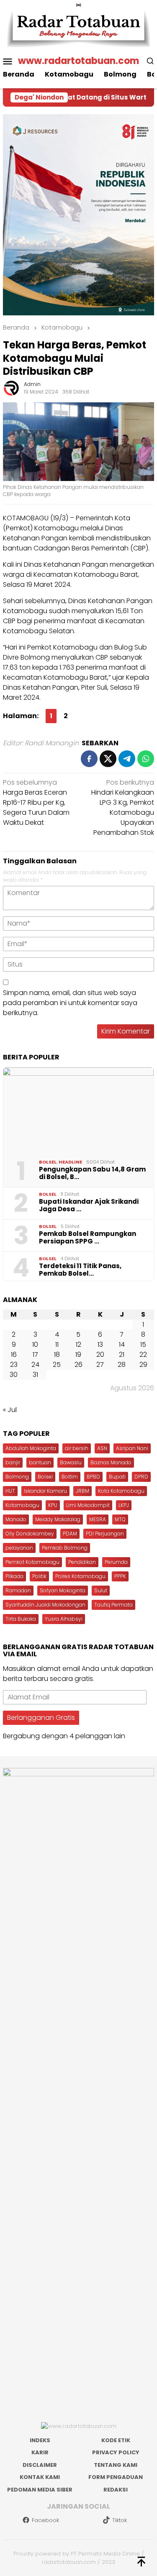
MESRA (98, 1519)
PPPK (120, 1576)
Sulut (101, 1590)
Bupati (117, 1477)
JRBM (82, 1491)
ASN (102, 1448)
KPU (53, 1505)
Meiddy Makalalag (58, 1519)
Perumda (116, 1562)
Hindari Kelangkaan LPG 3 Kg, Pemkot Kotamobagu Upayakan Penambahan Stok (123, 807)
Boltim (70, 1477)
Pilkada (14, 1576)
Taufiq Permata (113, 1605)
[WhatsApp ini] (146, 759)
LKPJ (124, 1505)
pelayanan (19, 1548)
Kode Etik (116, 2440)
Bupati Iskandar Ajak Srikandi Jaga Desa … (89, 1205)
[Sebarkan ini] (89, 759)
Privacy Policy (116, 2452)
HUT (10, 1491)
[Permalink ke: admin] (11, 388)
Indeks (40, 2440)
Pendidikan (82, 1562)
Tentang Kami (116, 2465)
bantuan (40, 1462)
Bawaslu (71, 1462)
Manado (16, 1519)
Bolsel (48, 1162)
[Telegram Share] (127, 759)
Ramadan (18, 1590)
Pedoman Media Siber (40, 2490)
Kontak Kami (40, 2477)
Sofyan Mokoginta (63, 1590)
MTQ (120, 1519)
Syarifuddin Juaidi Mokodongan (45, 1605)
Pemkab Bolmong (65, 1548)
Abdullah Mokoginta (31, 1448)
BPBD (93, 1477)
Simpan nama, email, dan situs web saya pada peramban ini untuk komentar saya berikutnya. (70, 1003)
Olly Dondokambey (30, 1534)
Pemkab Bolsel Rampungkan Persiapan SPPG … (88, 1238)
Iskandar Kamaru (45, 1491)
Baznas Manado (111, 1462)
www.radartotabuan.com (78, 61)
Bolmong (17, 1477)
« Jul (10, 1410)
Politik (39, 1576)
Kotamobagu (22, 1505)
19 (78, 1355)
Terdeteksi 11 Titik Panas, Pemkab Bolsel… (80, 1270)
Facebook (45, 2520)
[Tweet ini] (108, 759)
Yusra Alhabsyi (64, 1619)
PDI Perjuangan (105, 1534)
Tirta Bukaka (21, 1619)
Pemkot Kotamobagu (32, 1562)
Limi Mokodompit (88, 1505)
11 (57, 1344)
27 (100, 1365)
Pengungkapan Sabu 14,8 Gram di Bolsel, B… (92, 1173)
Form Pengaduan (116, 2477)
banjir (13, 1462)
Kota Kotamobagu (121, 1491)
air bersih (77, 1448)
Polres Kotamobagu (80, 1576)
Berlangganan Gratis (41, 1718)
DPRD (141, 1477)
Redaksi (116, 2490)
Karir (40, 2452)
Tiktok (120, 2520)
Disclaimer (40, 2465)
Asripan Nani (132, 1448)
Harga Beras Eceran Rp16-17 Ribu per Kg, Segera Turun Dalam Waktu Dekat (36, 802)
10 (35, 1344)
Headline (70, 1162)
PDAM (70, 1534)
